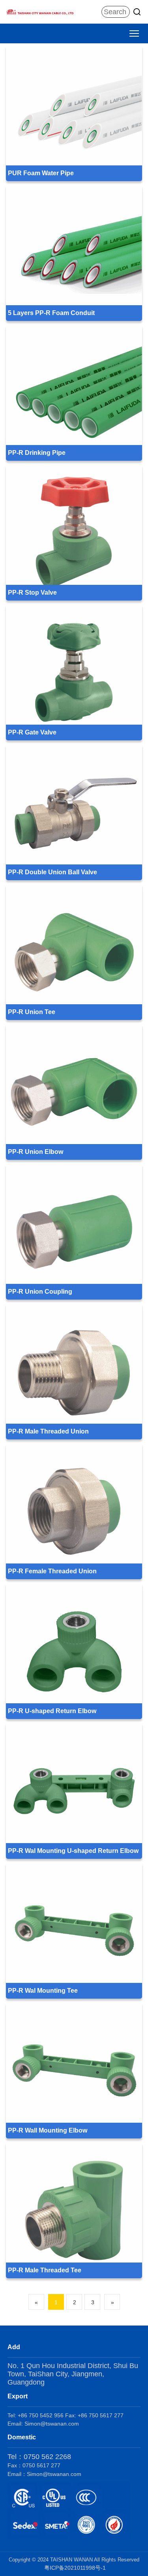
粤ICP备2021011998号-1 (75, 2568)
